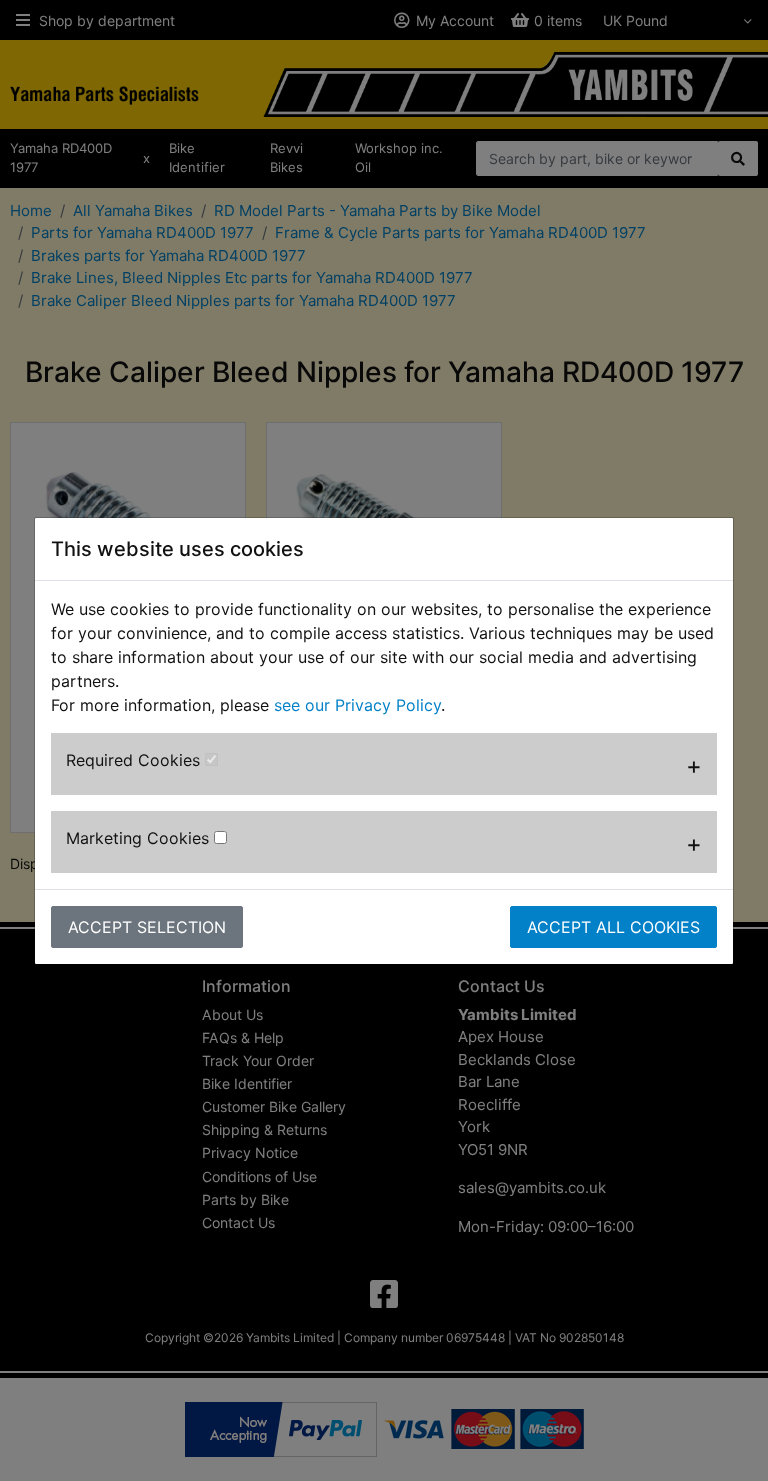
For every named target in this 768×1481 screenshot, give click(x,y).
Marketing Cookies (140, 838)
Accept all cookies (613, 927)
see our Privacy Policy (357, 705)
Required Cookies (135, 760)
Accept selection (147, 927)
